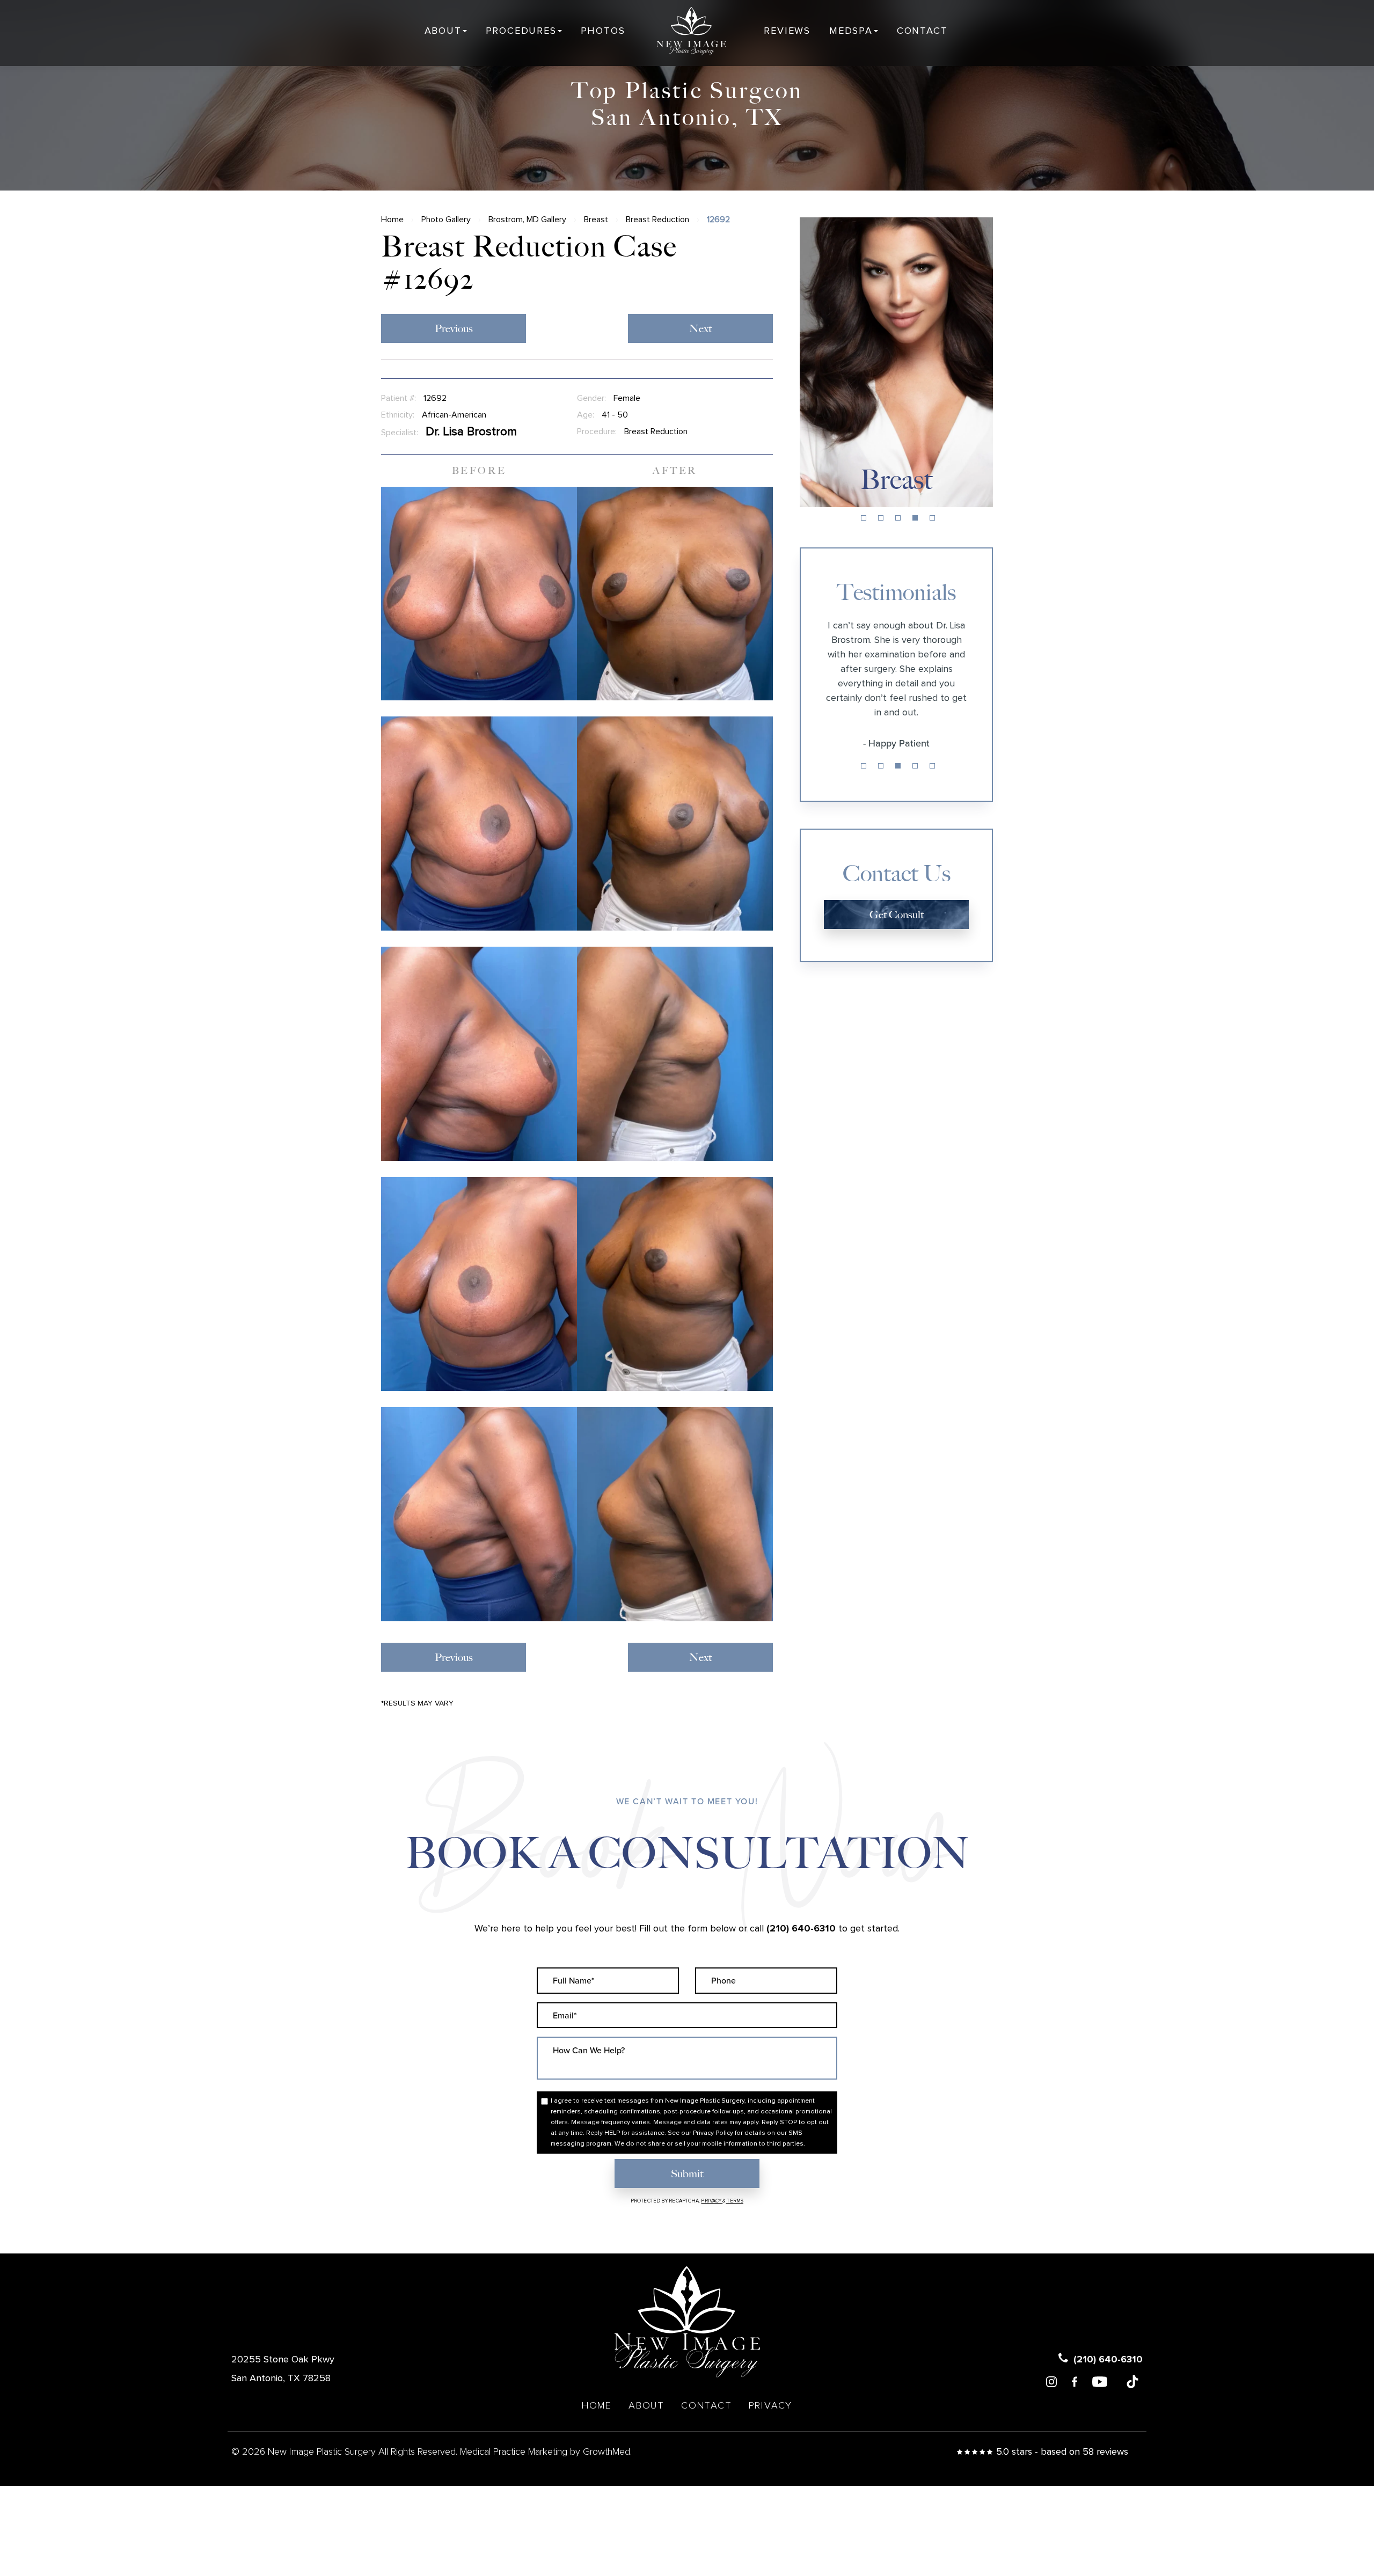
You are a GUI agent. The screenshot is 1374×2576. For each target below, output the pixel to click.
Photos (603, 31)
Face (897, 480)
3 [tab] (898, 518)
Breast (596, 219)
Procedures (521, 31)
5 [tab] (932, 518)
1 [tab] (864, 518)
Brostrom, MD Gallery (527, 219)
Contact (922, 31)
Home (392, 219)
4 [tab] (915, 518)
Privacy (712, 2201)
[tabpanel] (896, 362)
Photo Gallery (446, 219)
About (443, 31)
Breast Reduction (657, 219)
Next (700, 328)
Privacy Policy (713, 2133)
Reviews (787, 31)
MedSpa (851, 31)
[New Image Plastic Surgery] (691, 31)
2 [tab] (881, 518)
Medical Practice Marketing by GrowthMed (545, 2452)
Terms (734, 2201)
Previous (454, 328)
